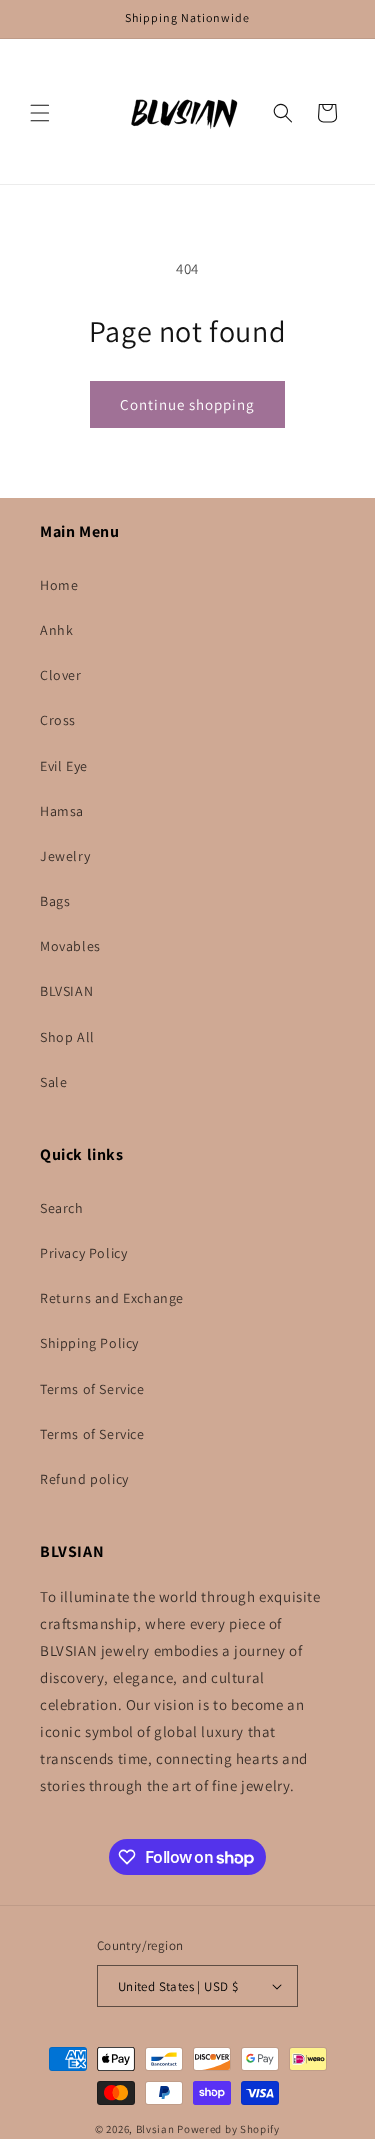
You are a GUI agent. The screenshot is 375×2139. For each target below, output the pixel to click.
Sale (53, 1082)
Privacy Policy (83, 1253)
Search (62, 1208)
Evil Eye (64, 766)
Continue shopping (187, 404)
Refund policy (84, 1479)
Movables (70, 946)
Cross (58, 720)
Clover (61, 675)
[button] (40, 113)
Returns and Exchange (112, 1298)
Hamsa (62, 811)
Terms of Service (92, 1389)
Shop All (67, 1037)
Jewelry (65, 856)
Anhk (56, 630)
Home (59, 585)
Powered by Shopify (228, 2129)
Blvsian (155, 2129)
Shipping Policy (89, 1343)
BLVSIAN (66, 991)
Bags (55, 901)
